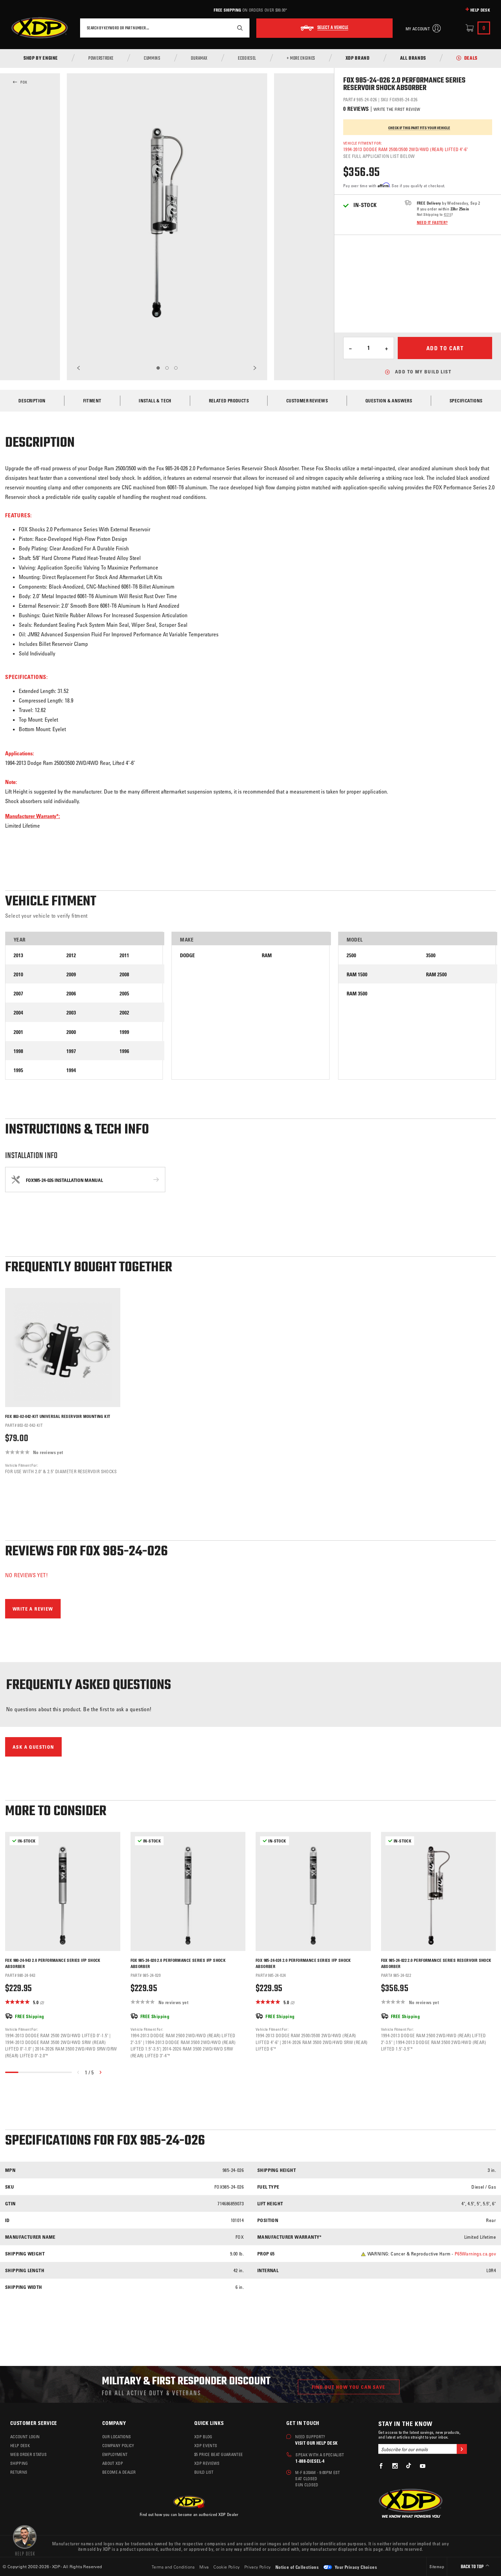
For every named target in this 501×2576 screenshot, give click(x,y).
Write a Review (33, 1609)
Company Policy (118, 2445)
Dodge (187, 955)
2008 (124, 974)
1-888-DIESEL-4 (310, 2461)
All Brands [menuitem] (413, 59)
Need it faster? (432, 222)
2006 (71, 994)
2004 (18, 1013)
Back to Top (473, 2567)
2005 (124, 994)
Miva (204, 2567)
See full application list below (379, 156)
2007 (18, 994)
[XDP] (40, 28)
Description (32, 401)
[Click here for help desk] (25, 2540)
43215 (447, 214)
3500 (431, 955)
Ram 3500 (357, 994)
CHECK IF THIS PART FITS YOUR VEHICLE (419, 128)
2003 (71, 1013)
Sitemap (437, 2566)
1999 (124, 1032)
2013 (18, 955)
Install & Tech (155, 401)
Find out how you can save (349, 2387)
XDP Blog (203, 2437)
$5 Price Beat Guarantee (218, 2454)
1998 (18, 1051)
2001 (18, 1032)
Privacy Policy (258, 2567)
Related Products (229, 401)
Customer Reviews (307, 401)
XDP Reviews (207, 2463)
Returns (19, 2472)
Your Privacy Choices (355, 2567)
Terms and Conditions (173, 2567)
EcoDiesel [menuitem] (247, 59)
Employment (115, 2454)
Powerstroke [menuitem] (101, 59)
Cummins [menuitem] (152, 59)
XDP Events (206, 2445)
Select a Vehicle (333, 28)
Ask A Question (33, 1747)
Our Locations (117, 2437)
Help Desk (480, 10)
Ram (267, 955)
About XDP (113, 2463)
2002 (124, 1013)
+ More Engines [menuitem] (301, 59)
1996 (124, 1051)
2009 (71, 974)
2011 (124, 955)
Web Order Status (28, 2454)
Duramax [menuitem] (199, 59)
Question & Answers (389, 401)
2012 (71, 955)
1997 (71, 1051)
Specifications (466, 401)
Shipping (19, 2463)
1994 (71, 1070)
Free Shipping (227, 10)
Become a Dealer (119, 2472)
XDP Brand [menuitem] (358, 59)
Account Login (25, 2437)
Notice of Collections (297, 2567)
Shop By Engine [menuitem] (41, 59)
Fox (24, 82)
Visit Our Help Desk (316, 2443)
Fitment (92, 401)
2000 (71, 1032)
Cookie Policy (226, 2567)
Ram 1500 (357, 974)
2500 (351, 955)
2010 (18, 974)
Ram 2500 (436, 974)
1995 (18, 1070)
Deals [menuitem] (471, 59)
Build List (204, 2472)
